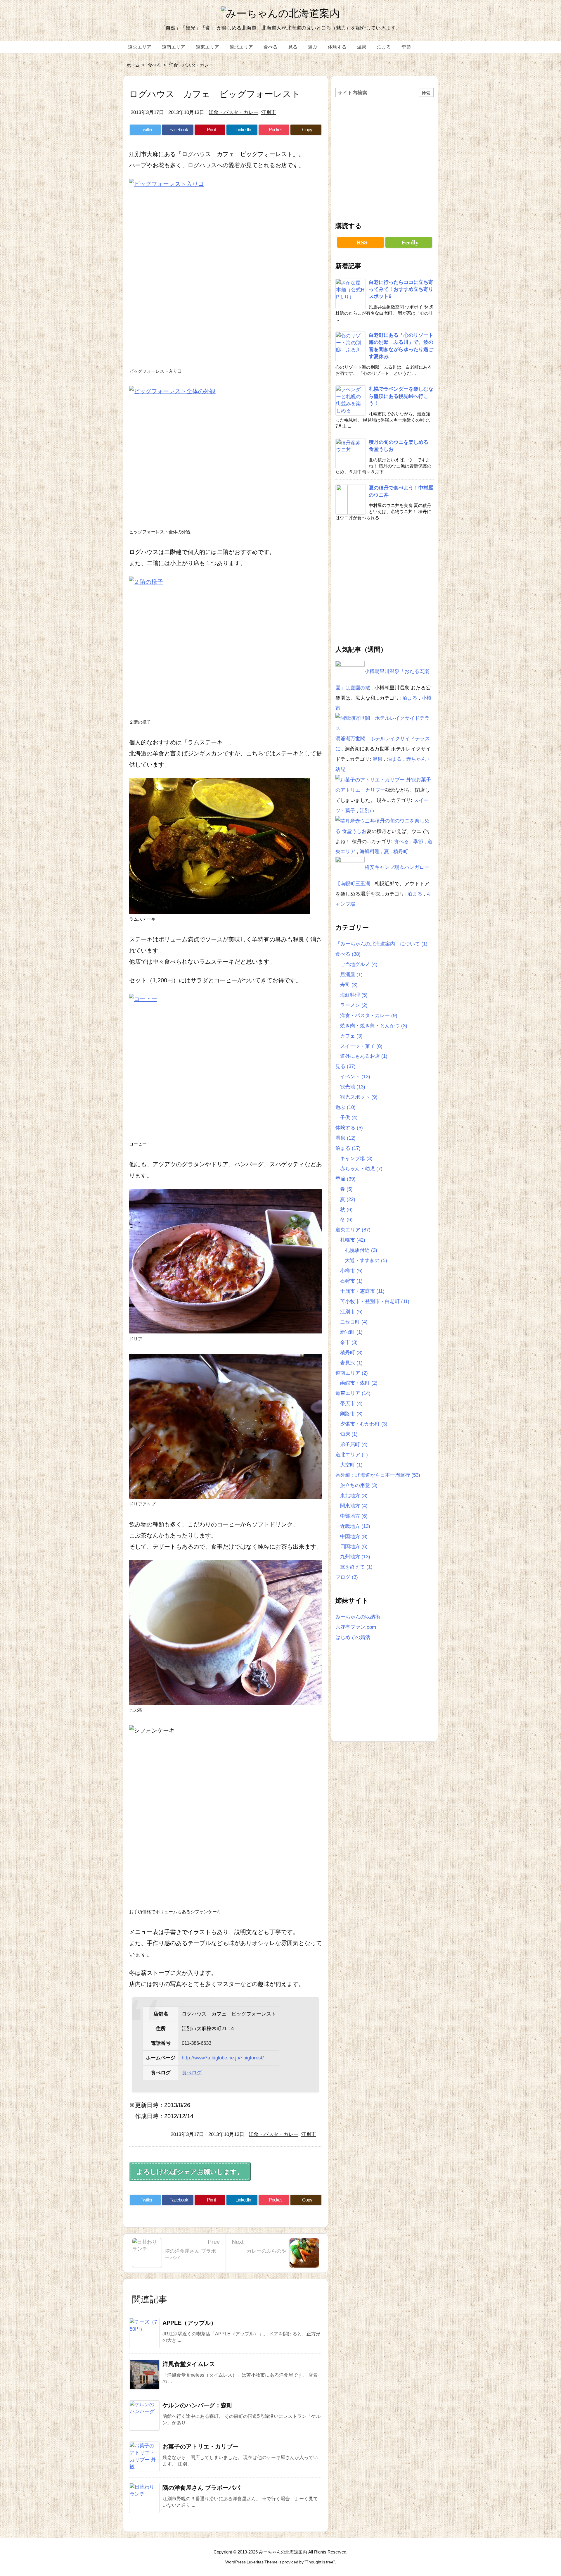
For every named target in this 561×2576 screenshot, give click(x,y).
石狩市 (351, 1281)
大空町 (351, 1465)
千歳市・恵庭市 (362, 1291)
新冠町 (351, 1332)
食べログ (192, 2073)
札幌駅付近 (361, 1250)
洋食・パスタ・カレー (191, 65)
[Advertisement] (385, 157)
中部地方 (354, 1516)
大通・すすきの (366, 1260)
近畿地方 (355, 1526)
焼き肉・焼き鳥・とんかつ (374, 1026)
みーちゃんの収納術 (358, 1617)
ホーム (133, 65)
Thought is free (320, 2562)
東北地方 (354, 1495)
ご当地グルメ (359, 964)
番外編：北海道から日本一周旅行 (378, 1475)
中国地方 (354, 1536)
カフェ (351, 1036)
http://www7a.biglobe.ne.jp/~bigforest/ (223, 2058)
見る (346, 1066)
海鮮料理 (370, 851)
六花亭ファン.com (356, 1627)
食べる (154, 65)
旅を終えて (356, 1567)
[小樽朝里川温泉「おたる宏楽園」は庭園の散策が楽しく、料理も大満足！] (350, 671)
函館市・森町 (359, 1383)
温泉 (378, 759)
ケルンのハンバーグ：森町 (198, 2405)
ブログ (347, 1577)
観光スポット (359, 1097)
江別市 (269, 112)
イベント (355, 1076)
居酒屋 (351, 974)
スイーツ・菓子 (361, 1046)
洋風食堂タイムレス (189, 2364)
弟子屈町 (354, 1444)
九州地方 (355, 1557)
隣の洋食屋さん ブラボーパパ (201, 2488)
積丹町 (401, 851)
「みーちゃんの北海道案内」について (381, 944)
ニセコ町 (354, 1322)
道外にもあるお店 (364, 1056)
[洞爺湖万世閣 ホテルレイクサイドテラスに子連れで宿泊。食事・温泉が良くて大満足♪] (385, 723)
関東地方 (354, 1506)
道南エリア (352, 1373)
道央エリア (353, 1230)
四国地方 (354, 1546)
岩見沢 (351, 1363)
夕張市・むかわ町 (364, 1424)
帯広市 (351, 1403)
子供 (349, 1117)
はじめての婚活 (353, 1637)
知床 (349, 1434)
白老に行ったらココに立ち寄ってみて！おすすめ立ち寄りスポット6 (401, 289)
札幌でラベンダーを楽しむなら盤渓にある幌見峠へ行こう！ (401, 396)
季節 (419, 841)
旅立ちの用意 (359, 1485)
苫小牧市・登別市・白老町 (375, 1301)
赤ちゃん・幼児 (361, 1169)
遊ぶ (346, 1107)
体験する (349, 1128)
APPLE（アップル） (189, 2323)
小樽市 (351, 1271)
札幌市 (353, 1240)
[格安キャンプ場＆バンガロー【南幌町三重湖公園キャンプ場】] (350, 867)
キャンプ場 (356, 1158)
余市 (349, 1342)
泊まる (411, 698)
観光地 (353, 1087)
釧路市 (351, 1414)
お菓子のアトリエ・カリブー (200, 2446)
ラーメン (354, 1005)
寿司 (349, 985)
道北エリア (352, 1455)
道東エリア (353, 1393)
